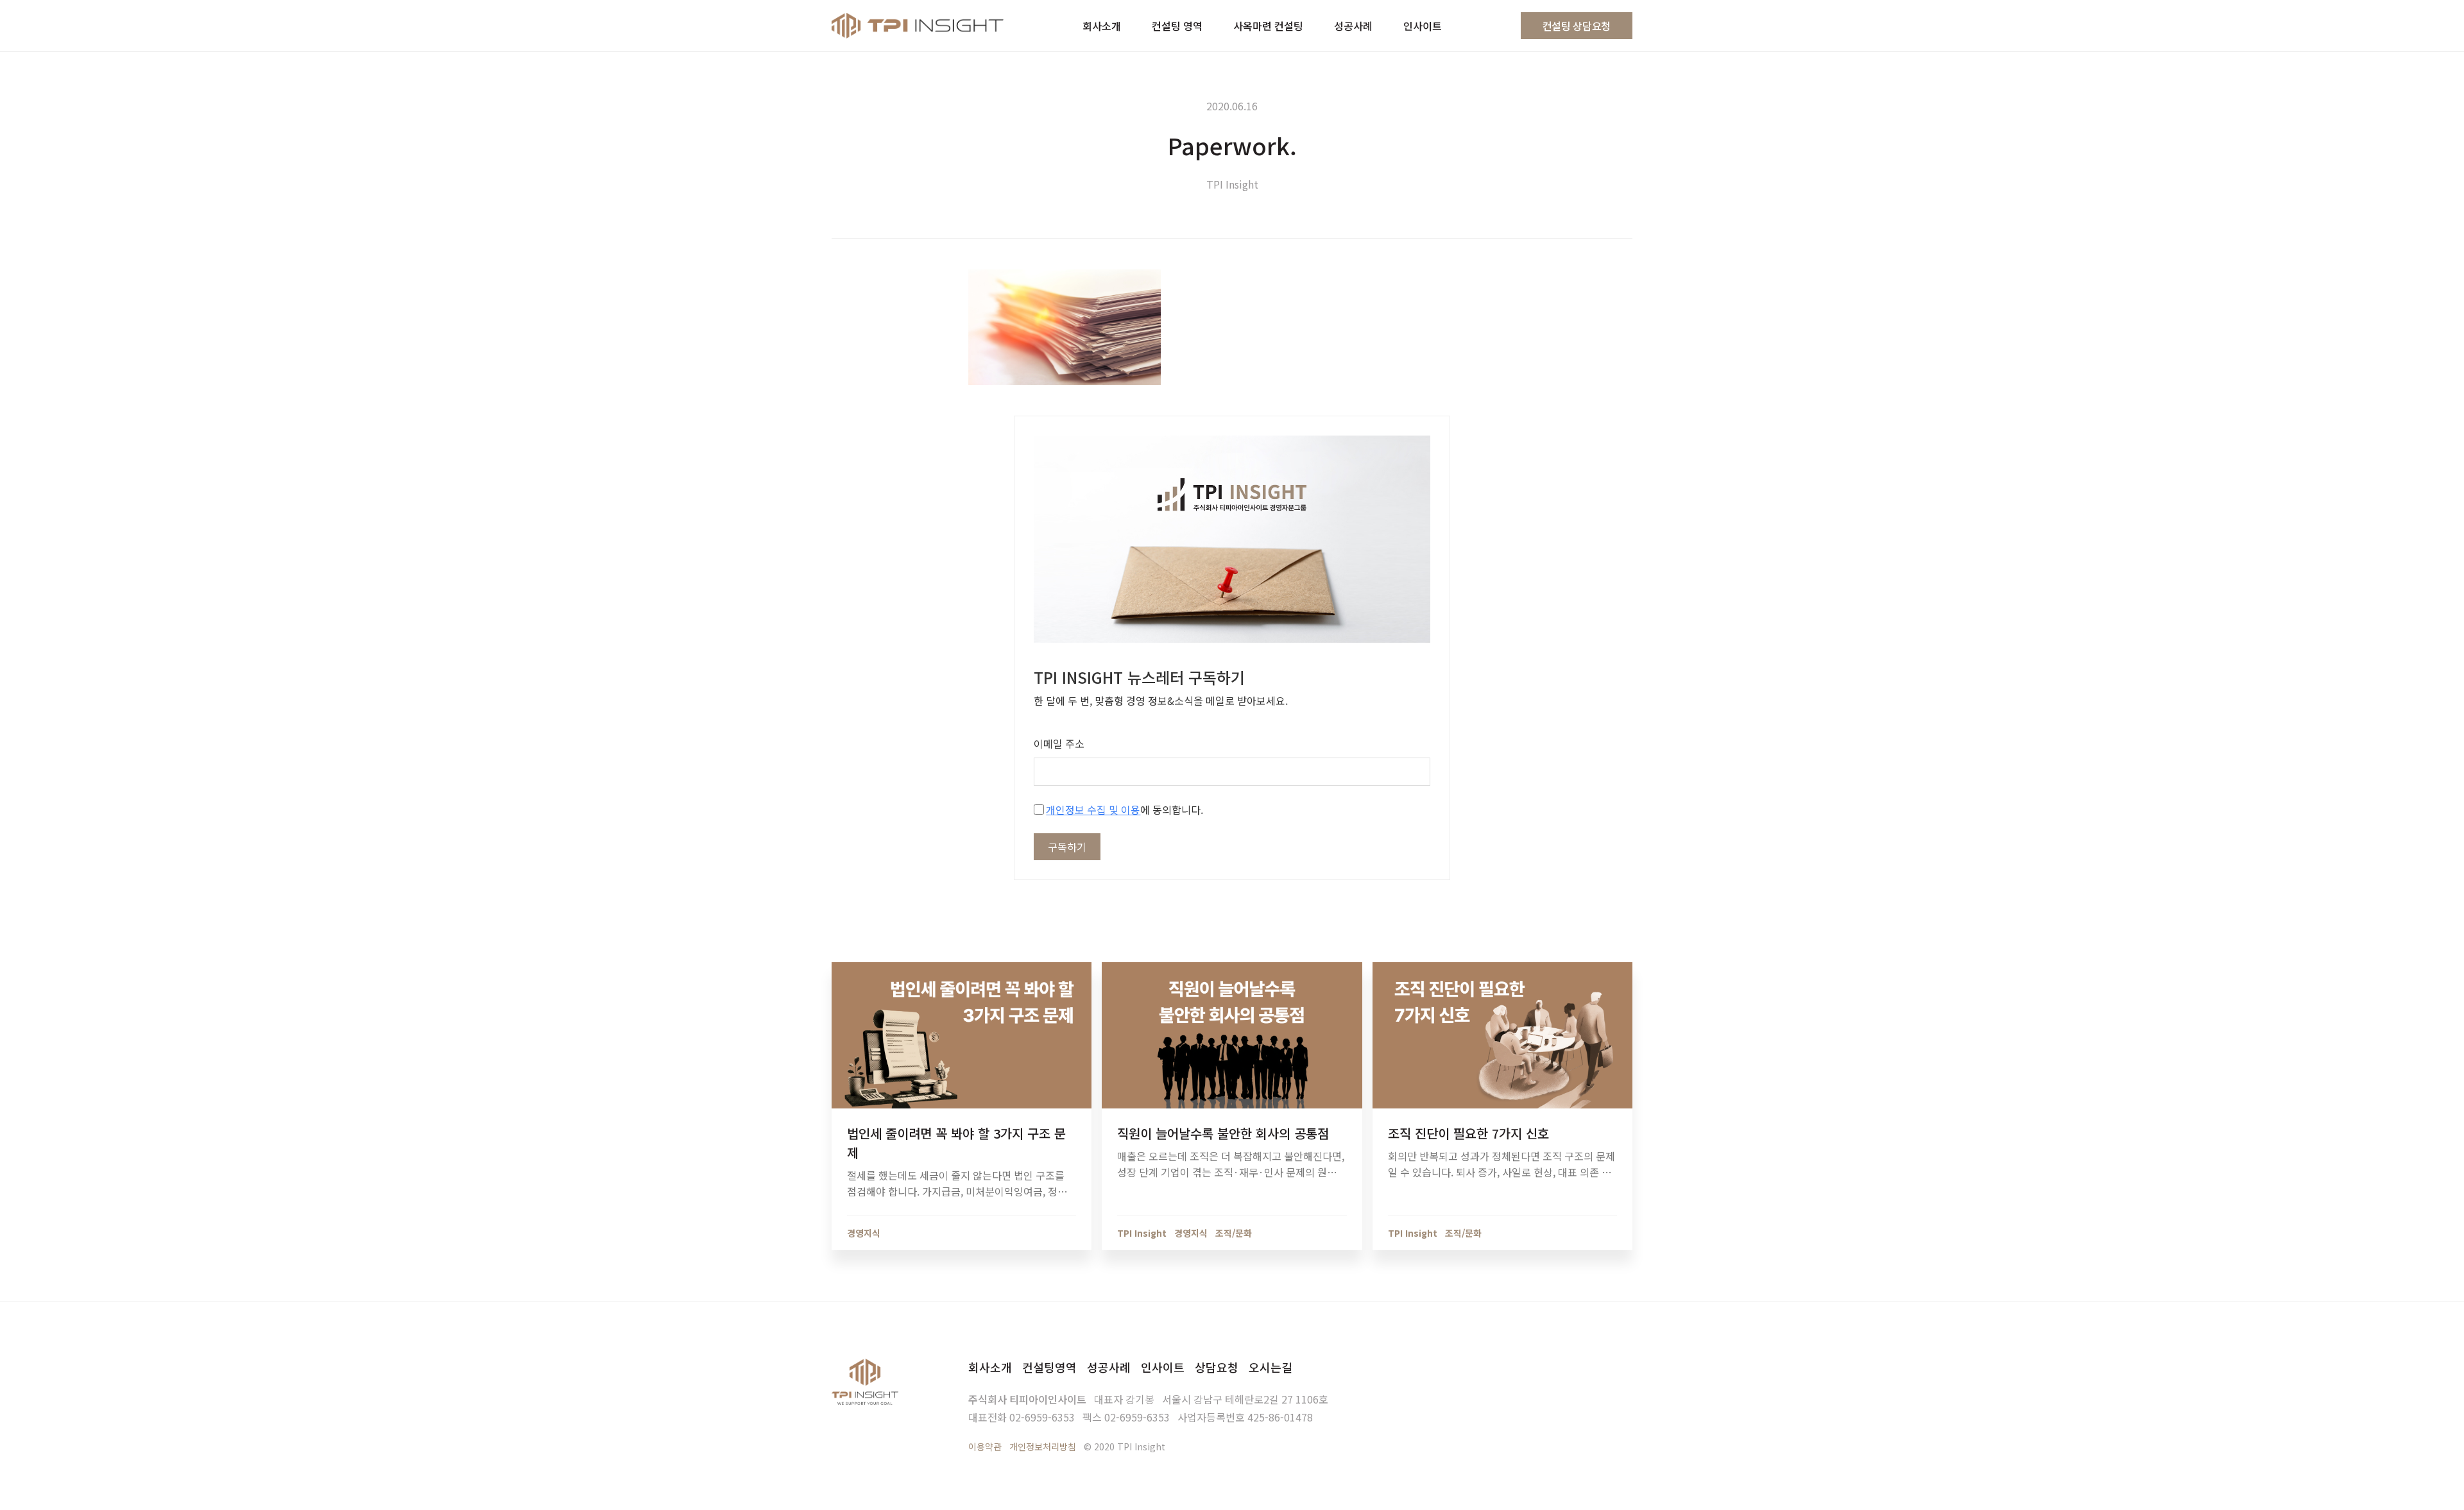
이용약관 (985, 1446)
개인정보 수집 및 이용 (1093, 810)
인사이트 (1163, 1367)
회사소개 (990, 1367)
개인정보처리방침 (1043, 1446)
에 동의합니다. (1125, 810)
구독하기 (1067, 847)
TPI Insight (1232, 184)
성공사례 (1109, 1367)
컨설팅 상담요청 (1577, 26)
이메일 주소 (1059, 743)
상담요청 (1217, 1367)
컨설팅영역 (1049, 1367)
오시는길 (1270, 1367)
